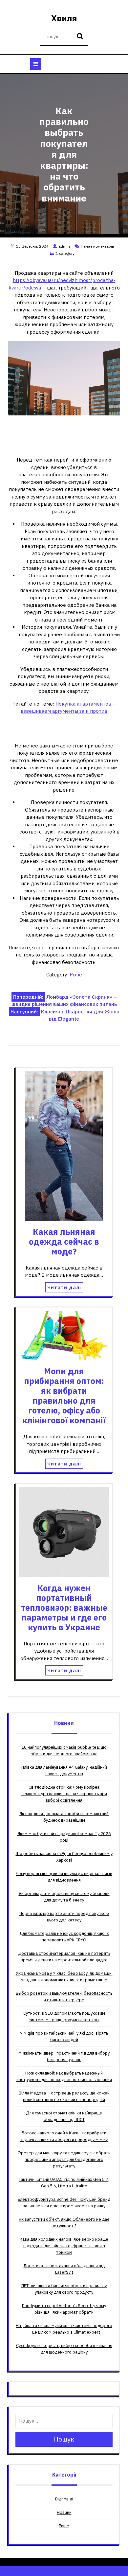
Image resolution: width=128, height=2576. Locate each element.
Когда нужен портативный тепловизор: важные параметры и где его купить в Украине (64, 1608)
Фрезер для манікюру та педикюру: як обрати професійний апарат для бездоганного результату (64, 2159)
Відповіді (64, 2499)
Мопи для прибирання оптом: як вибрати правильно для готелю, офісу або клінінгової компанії (64, 1396)
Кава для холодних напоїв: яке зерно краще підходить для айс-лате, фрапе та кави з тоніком (64, 2246)
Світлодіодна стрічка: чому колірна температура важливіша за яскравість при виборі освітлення (64, 1794)
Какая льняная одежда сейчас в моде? (64, 1242)
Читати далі (64, 1287)
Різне (76, 975)
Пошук (81, 37)
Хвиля (64, 18)
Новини (64, 2512)
